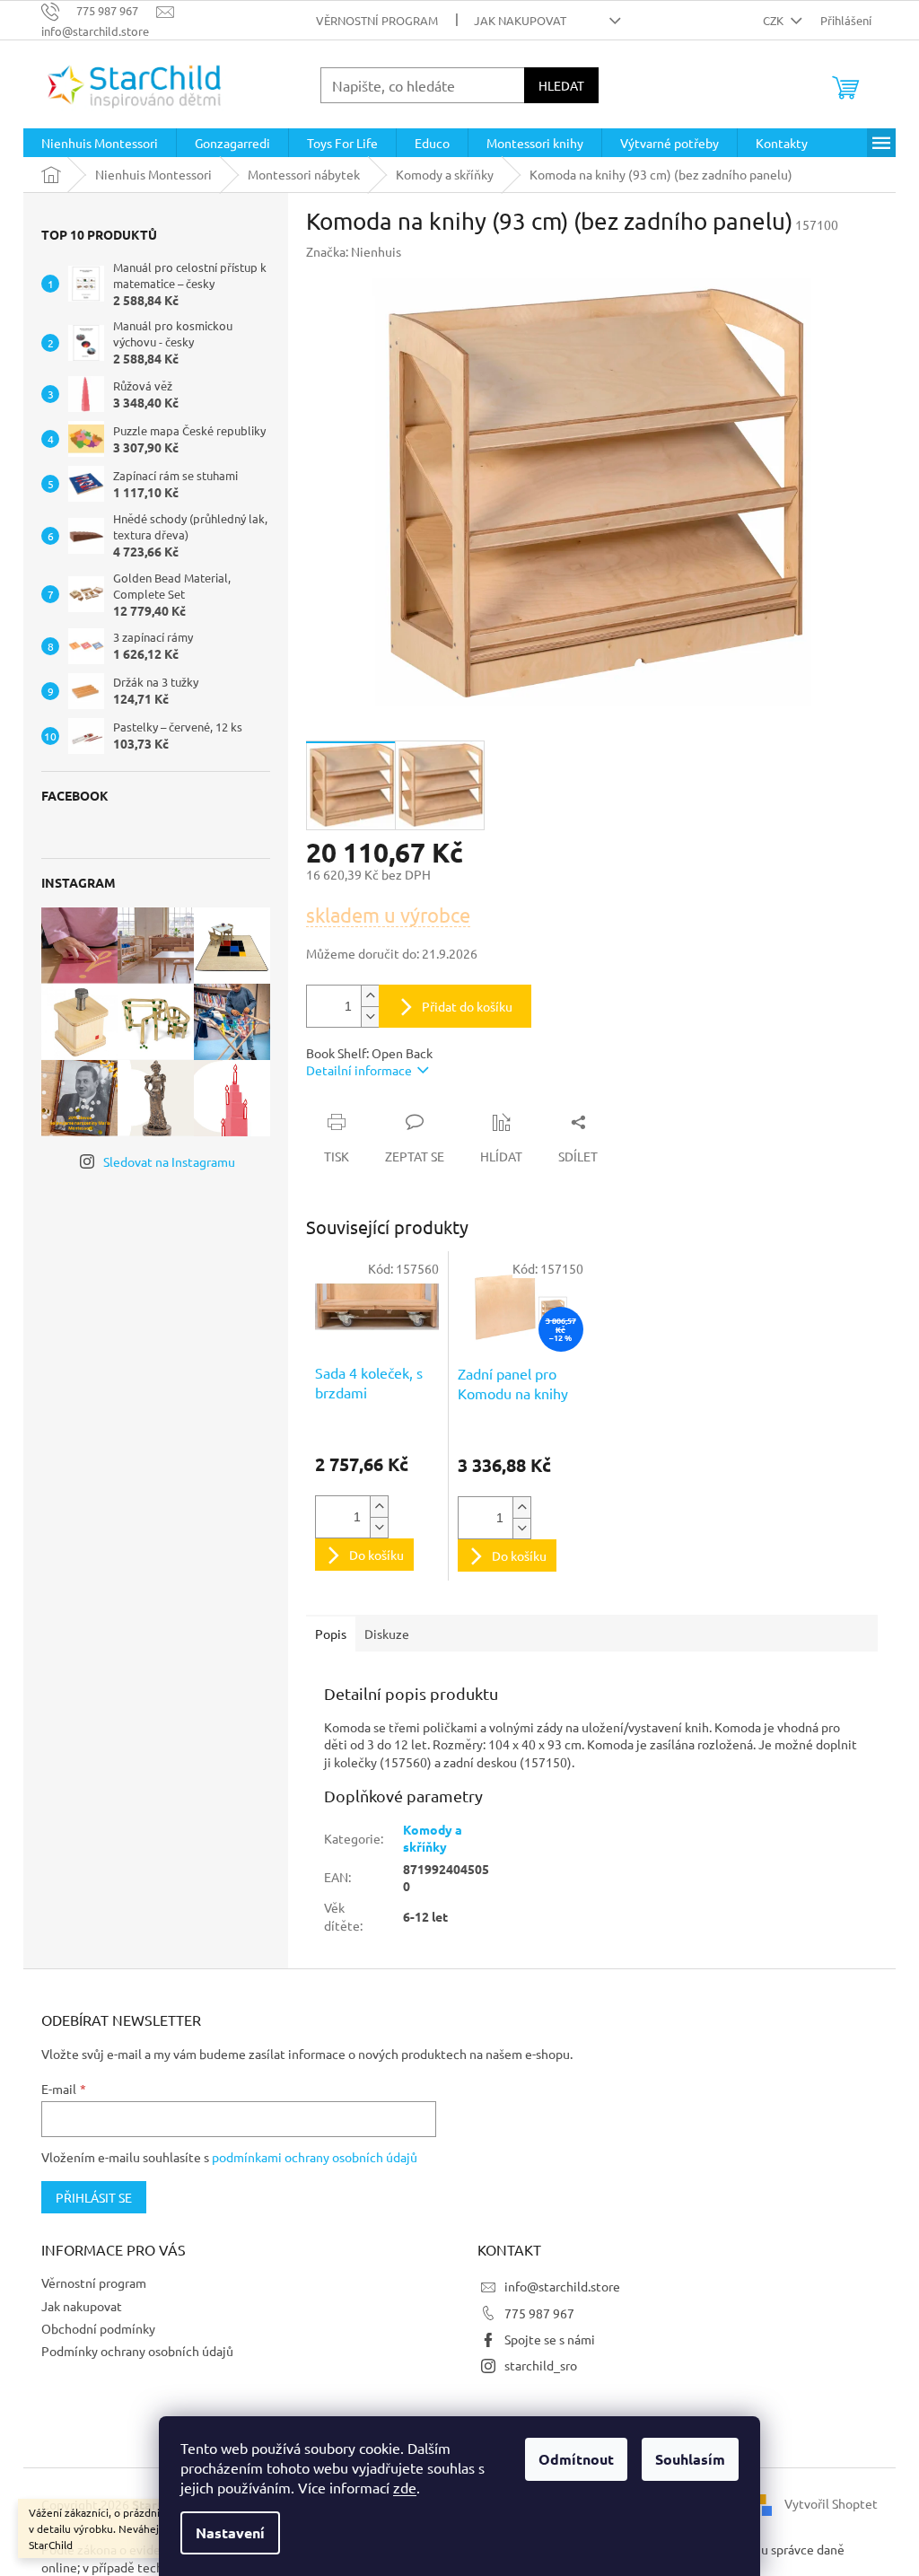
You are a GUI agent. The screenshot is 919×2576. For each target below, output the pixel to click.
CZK (775, 20)
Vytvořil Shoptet (831, 2502)
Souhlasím (690, 2459)
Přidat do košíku (467, 1006)
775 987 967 (539, 2313)
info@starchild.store (562, 2286)
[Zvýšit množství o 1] (370, 996)
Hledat (561, 85)
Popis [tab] (331, 1634)
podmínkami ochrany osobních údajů (315, 2157)
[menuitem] (100, 143)
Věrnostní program (377, 20)
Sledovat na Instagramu (169, 1161)
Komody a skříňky (433, 1838)
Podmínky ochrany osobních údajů (137, 2351)
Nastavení (230, 2532)
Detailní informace (359, 1070)
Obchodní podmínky (98, 2328)
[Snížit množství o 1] (370, 1016)
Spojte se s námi (550, 2339)
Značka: (354, 251)
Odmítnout (576, 2459)
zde (405, 2487)
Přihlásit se (94, 2197)
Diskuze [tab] (387, 1634)
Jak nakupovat (520, 20)
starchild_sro (541, 2365)
